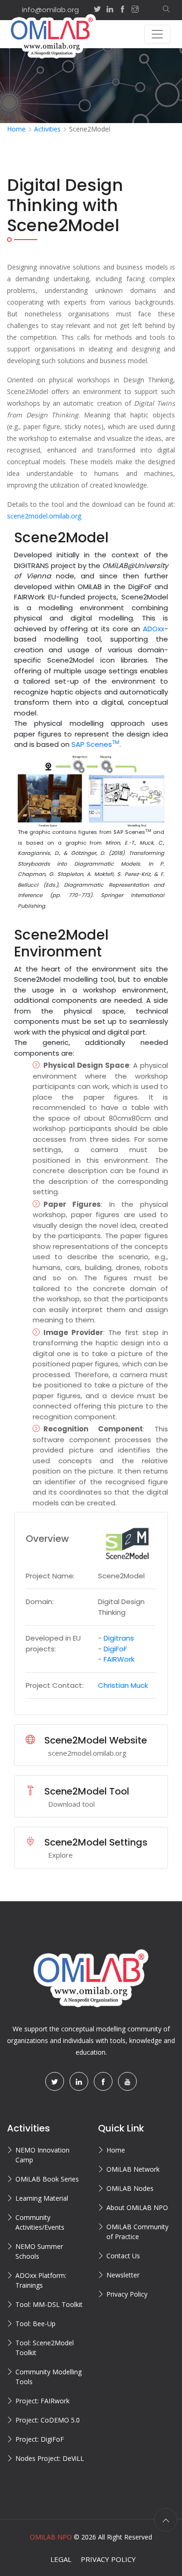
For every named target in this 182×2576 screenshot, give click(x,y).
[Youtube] (127, 2081)
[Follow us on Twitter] (97, 10)
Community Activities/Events (40, 2222)
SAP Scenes (95, 744)
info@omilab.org (50, 10)
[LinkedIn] (79, 2081)
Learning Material (42, 2198)
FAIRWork (119, 1659)
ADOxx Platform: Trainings (41, 2280)
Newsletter (123, 2275)
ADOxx (154, 629)
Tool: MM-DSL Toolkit (49, 2304)
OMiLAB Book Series (47, 2179)
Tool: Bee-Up (35, 2324)
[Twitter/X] (55, 2081)
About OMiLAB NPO (137, 2207)
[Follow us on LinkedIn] (110, 10)
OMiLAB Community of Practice (137, 2232)
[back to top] (166, 2520)
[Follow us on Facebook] (122, 10)
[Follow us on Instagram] (140, 10)
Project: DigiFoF (40, 2439)
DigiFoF (115, 1649)
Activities (47, 129)
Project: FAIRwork (42, 2401)
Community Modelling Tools (49, 2377)
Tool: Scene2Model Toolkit (45, 2348)
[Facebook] (103, 2081)
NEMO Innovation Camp (42, 2155)
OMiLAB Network (133, 2169)
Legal (61, 2559)
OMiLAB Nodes (130, 2188)
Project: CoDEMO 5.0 (48, 2420)
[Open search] (162, 10)
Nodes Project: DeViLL (50, 2458)
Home (16, 129)
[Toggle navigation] (157, 34)
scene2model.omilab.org (44, 516)
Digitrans (119, 1638)
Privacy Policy (127, 2294)
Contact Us (123, 2256)
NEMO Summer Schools (39, 2251)
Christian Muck (123, 1685)
